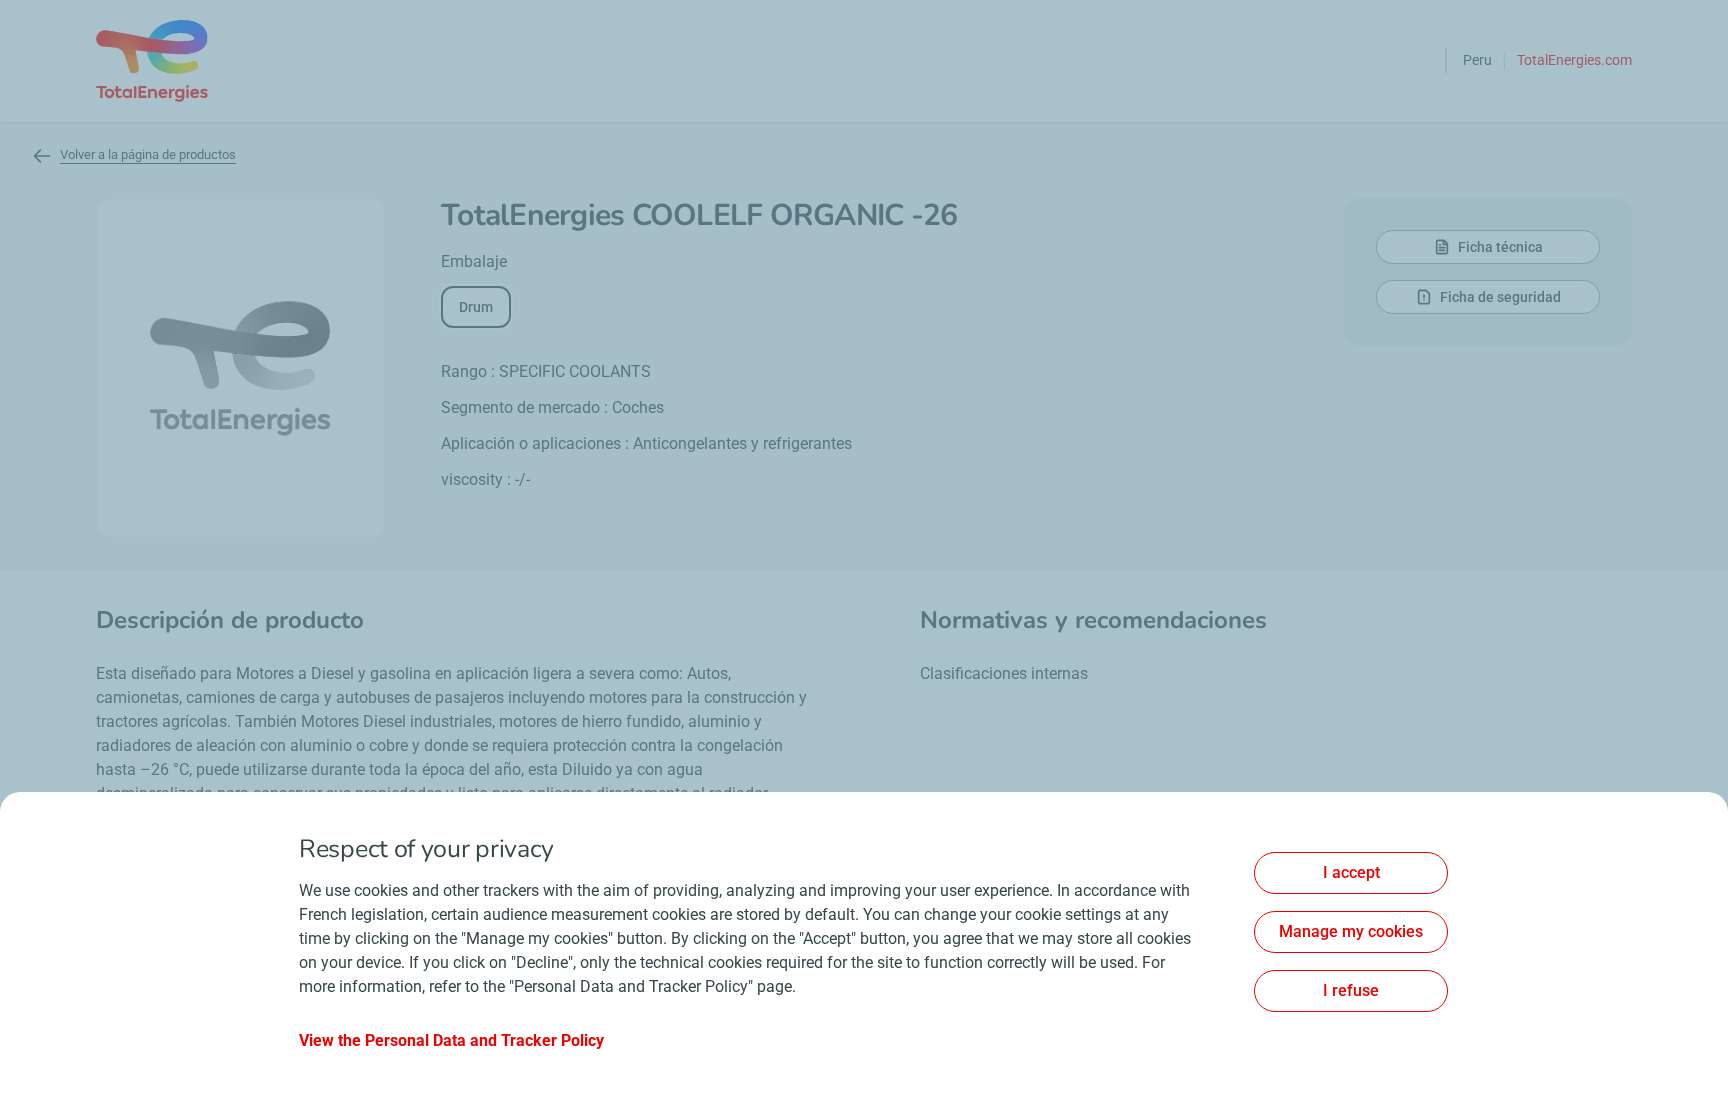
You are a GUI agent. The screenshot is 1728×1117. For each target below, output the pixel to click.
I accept (1351, 872)
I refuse (1351, 990)
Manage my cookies (1351, 931)
